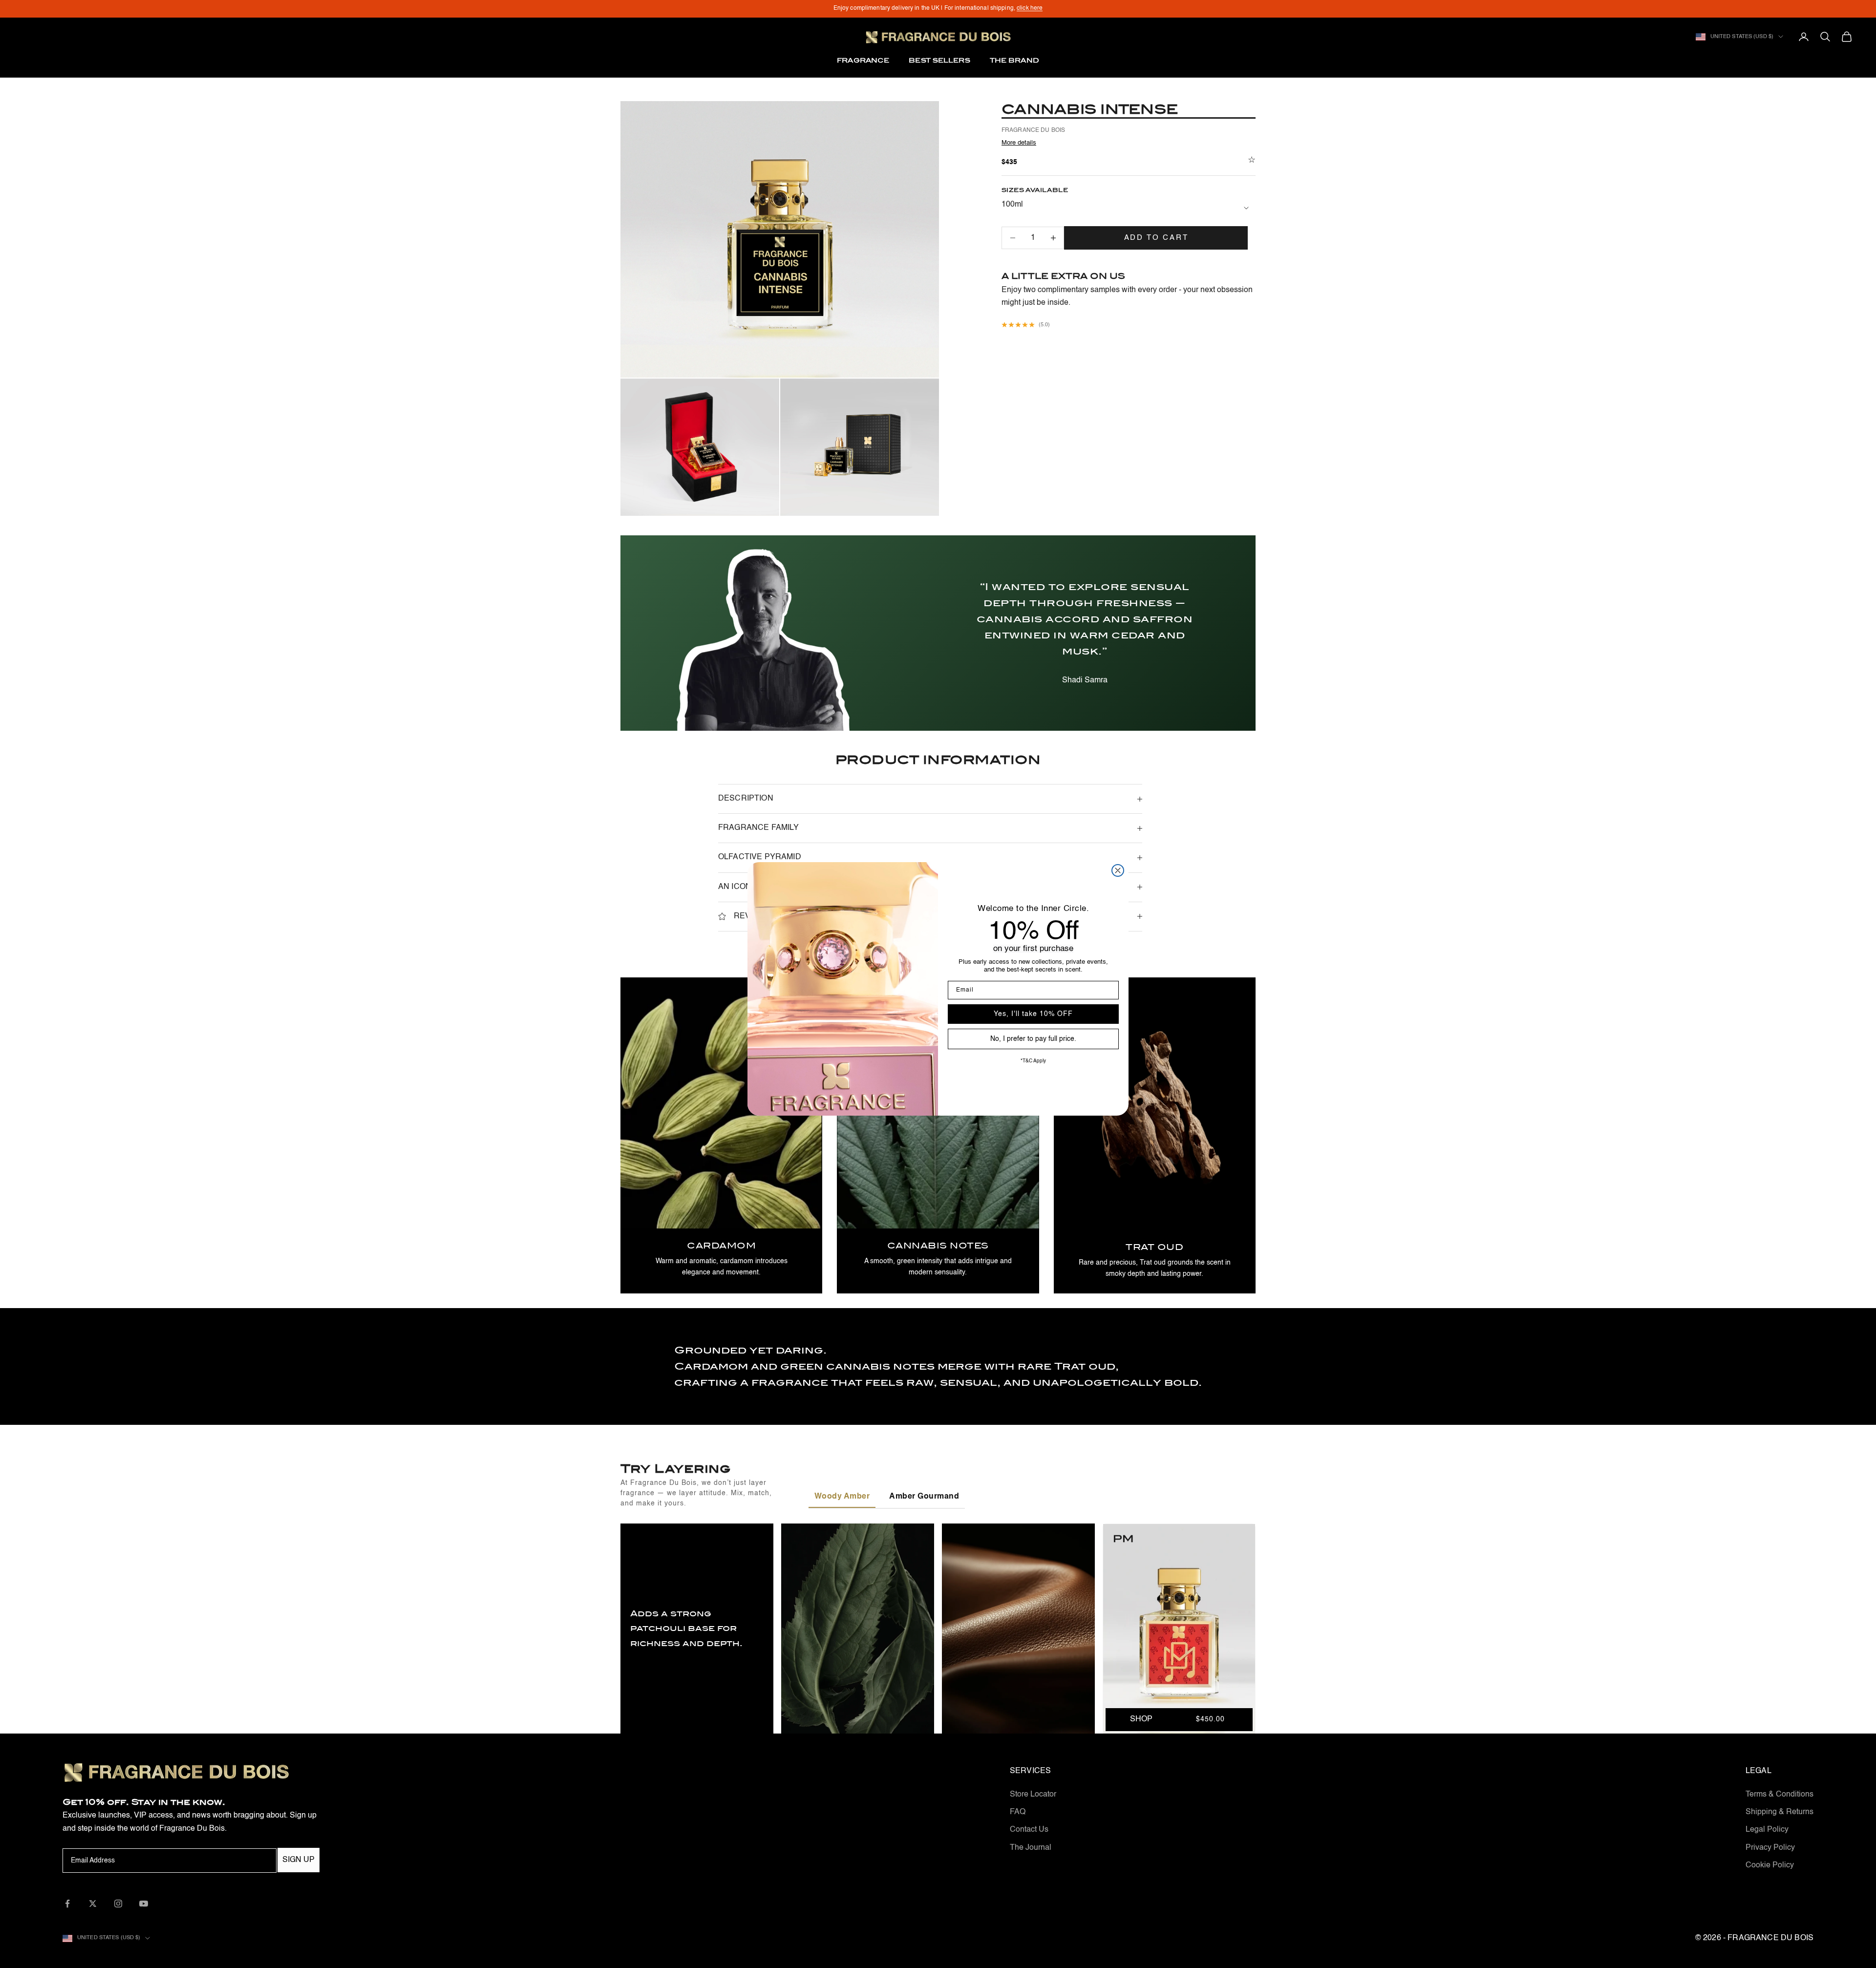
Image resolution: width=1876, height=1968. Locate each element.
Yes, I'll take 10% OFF (1033, 1014)
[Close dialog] (1118, 870)
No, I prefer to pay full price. (1033, 1039)
